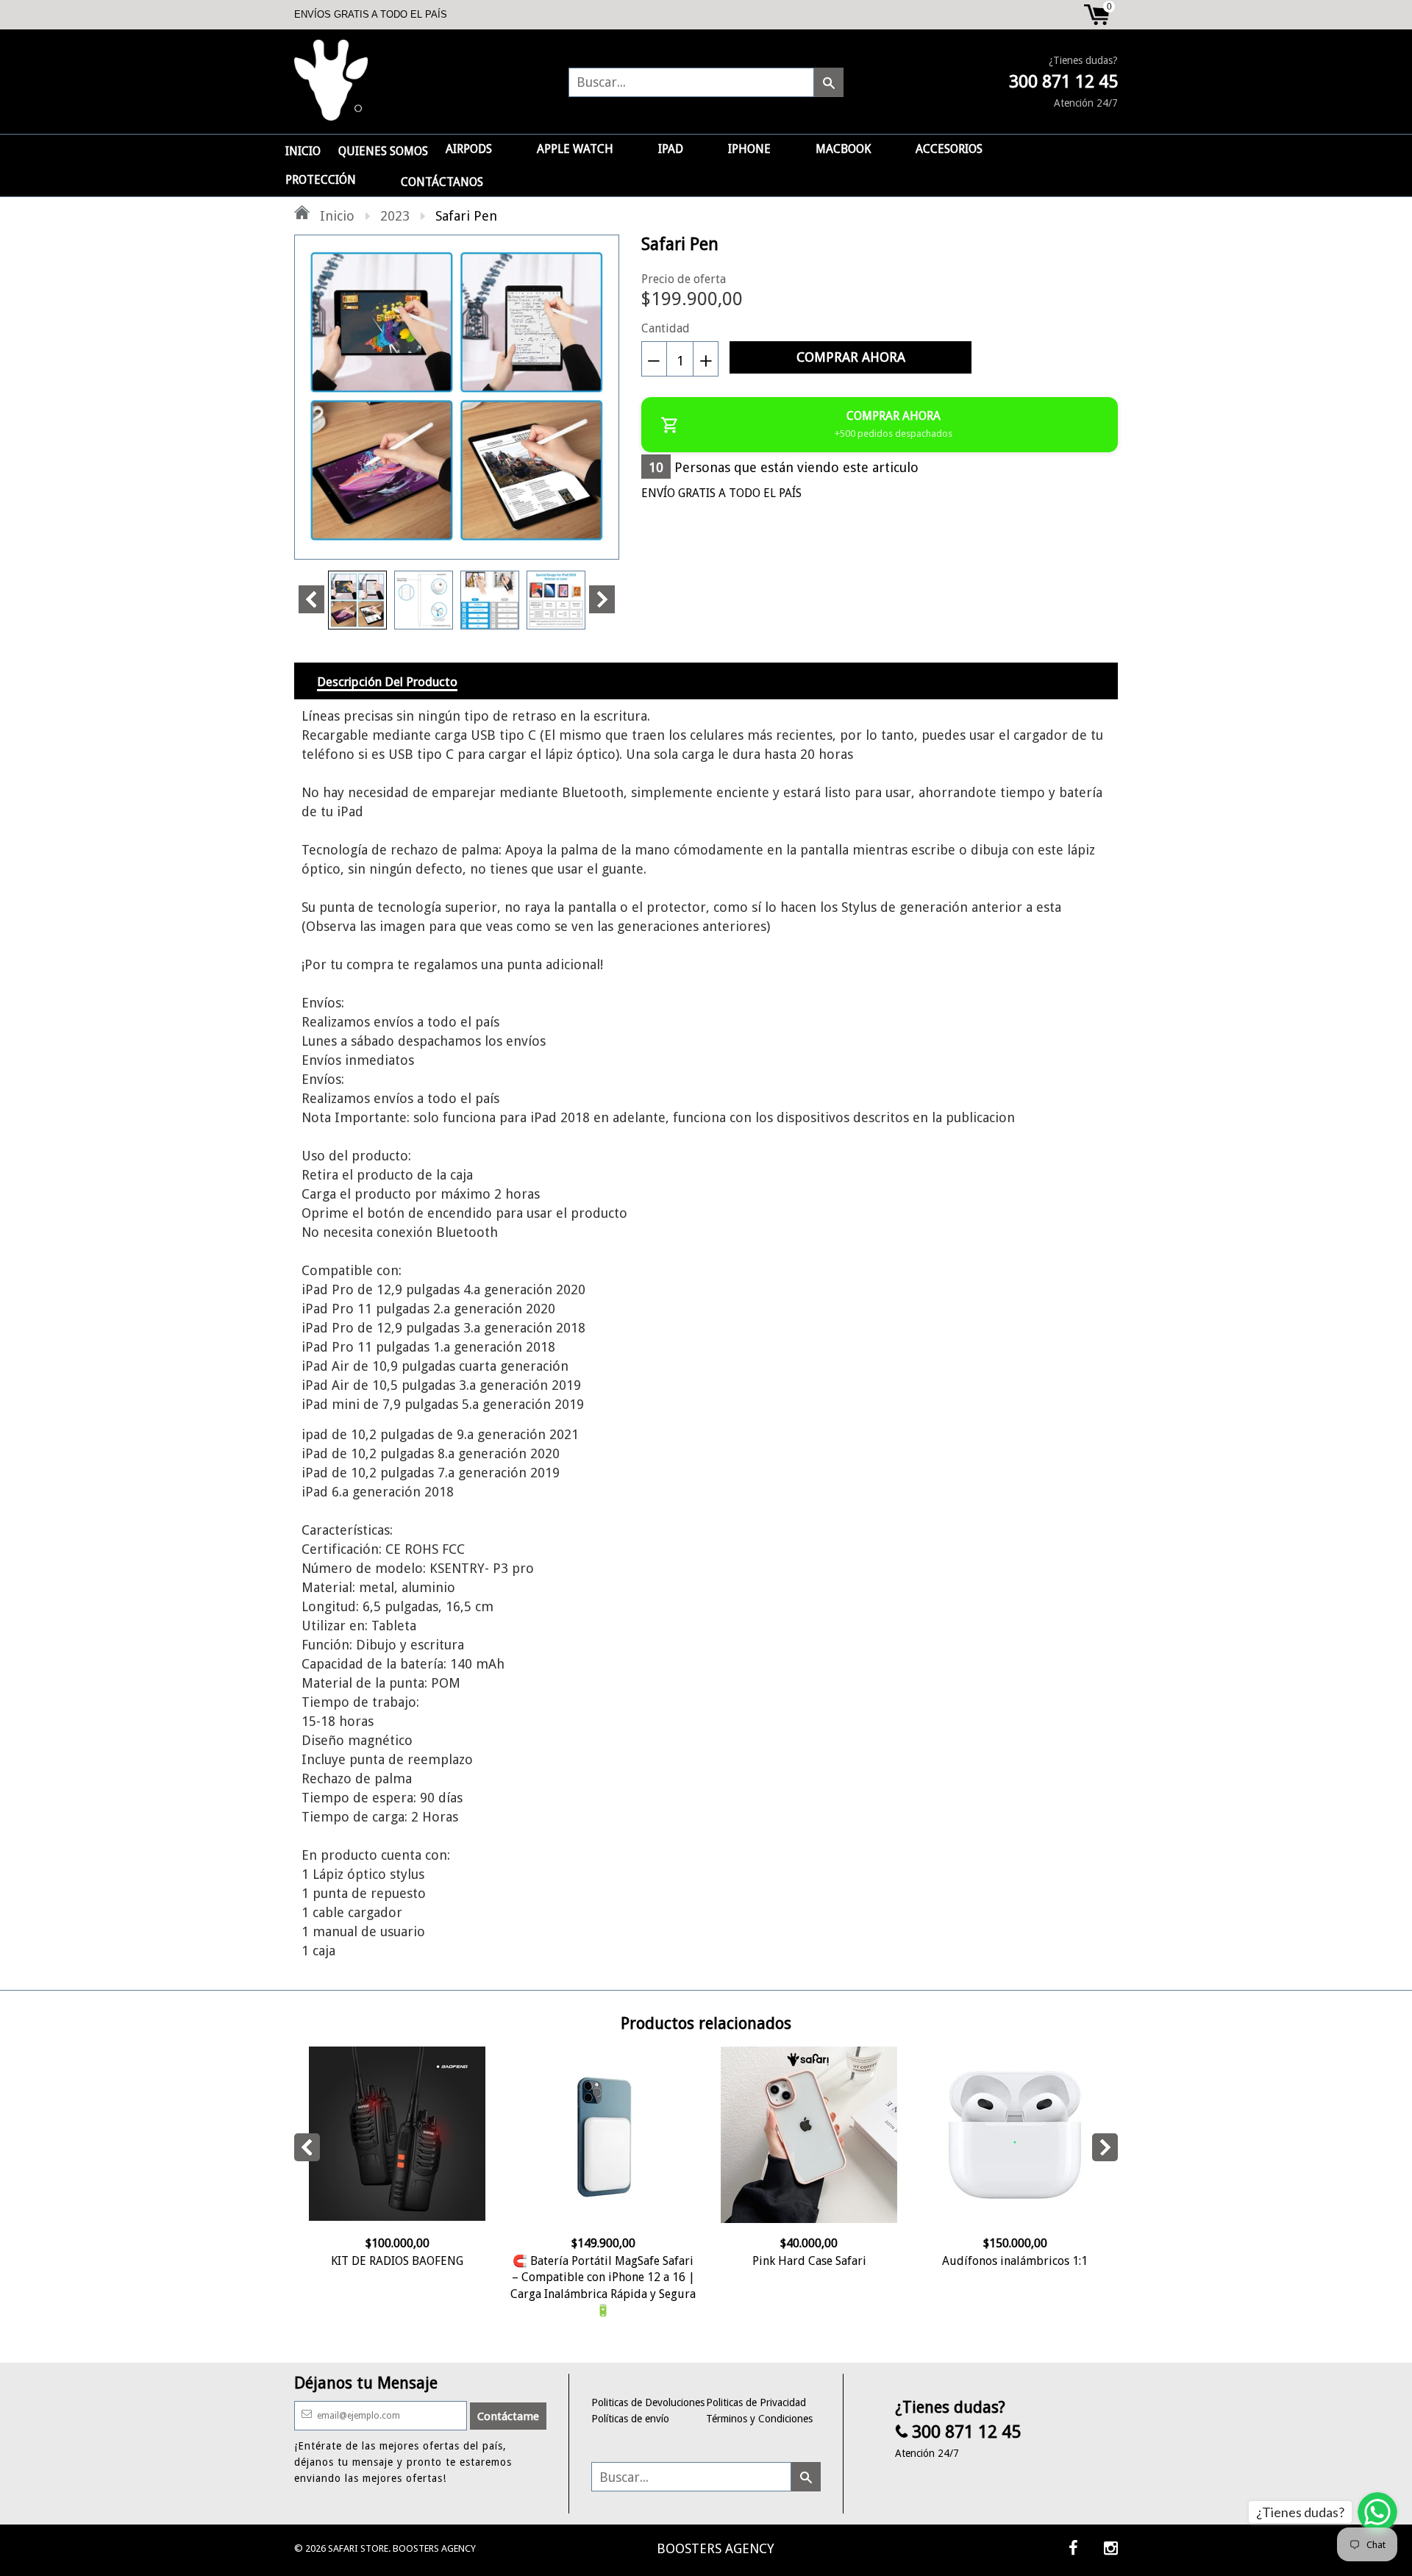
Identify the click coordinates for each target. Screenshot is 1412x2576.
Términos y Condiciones (759, 2419)
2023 (395, 216)
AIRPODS (469, 149)
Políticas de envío (630, 2419)
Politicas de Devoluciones (648, 2402)
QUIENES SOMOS (383, 151)
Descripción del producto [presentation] (387, 682)
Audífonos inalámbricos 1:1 (1015, 2261)
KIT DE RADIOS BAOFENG (397, 2261)
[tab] (387, 681)
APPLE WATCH (575, 149)
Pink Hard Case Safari (809, 2261)
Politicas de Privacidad (756, 2402)
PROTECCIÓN (321, 180)
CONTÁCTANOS (442, 182)
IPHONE (749, 149)
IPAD (671, 149)
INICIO (303, 151)
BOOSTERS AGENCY (716, 2548)
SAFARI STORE (358, 2548)
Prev (311, 599)
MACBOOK (843, 149)
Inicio (335, 216)
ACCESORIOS (949, 149)
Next (602, 599)
